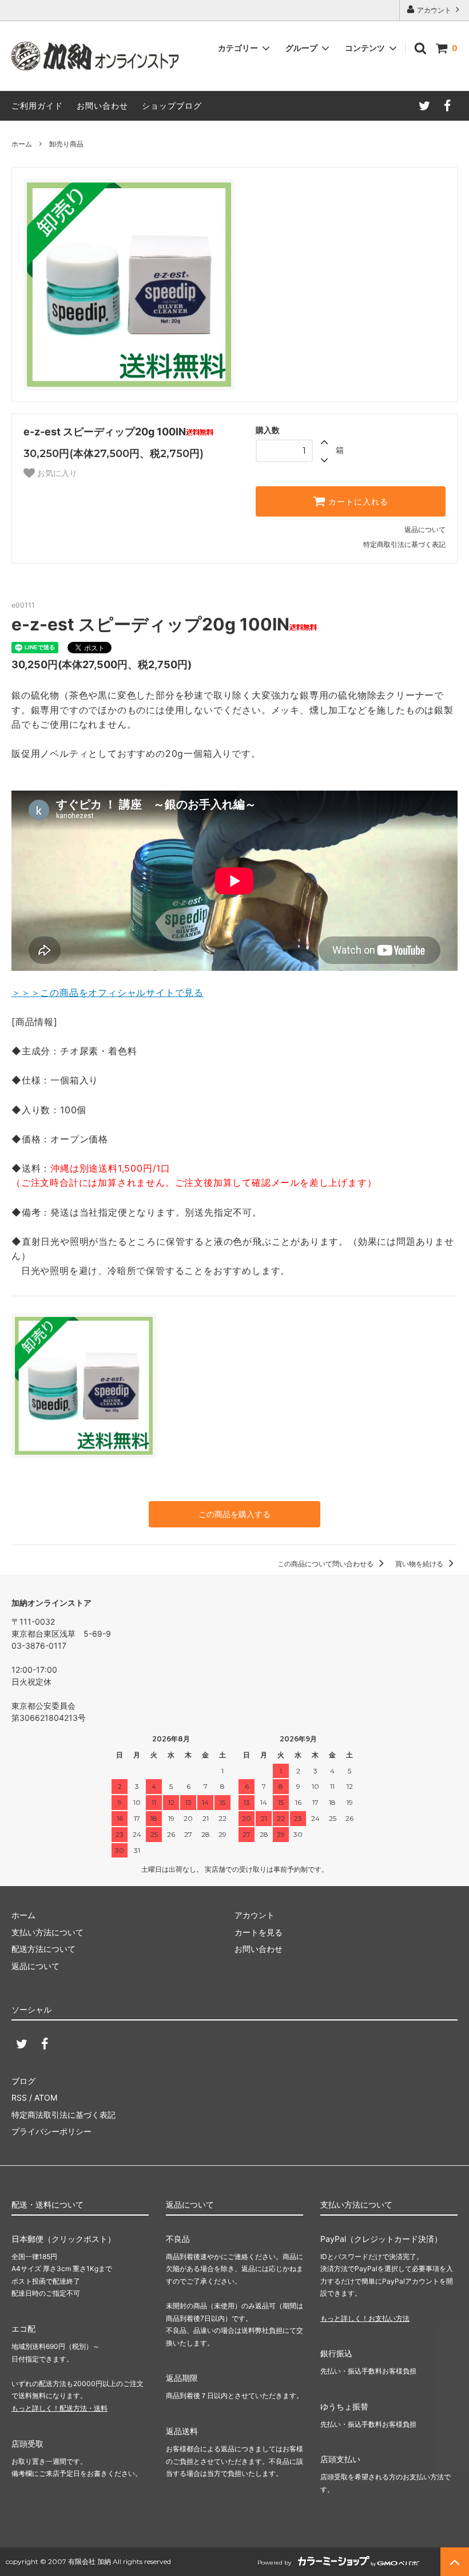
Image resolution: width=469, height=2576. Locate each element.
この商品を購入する (234, 1514)
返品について (425, 529)
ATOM (46, 2097)
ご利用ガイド (37, 106)
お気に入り (56, 473)
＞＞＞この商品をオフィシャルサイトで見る (108, 993)
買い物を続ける (420, 1564)
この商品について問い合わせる (326, 1564)
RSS (19, 2097)
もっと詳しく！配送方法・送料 (59, 2408)
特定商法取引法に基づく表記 (63, 2115)
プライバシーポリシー (51, 2131)
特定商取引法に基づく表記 (404, 544)
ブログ (23, 2081)
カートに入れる (357, 502)
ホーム (22, 144)
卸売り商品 (66, 144)
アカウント (434, 10)
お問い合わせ (102, 106)
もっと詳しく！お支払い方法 (365, 2318)
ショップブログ (172, 106)
